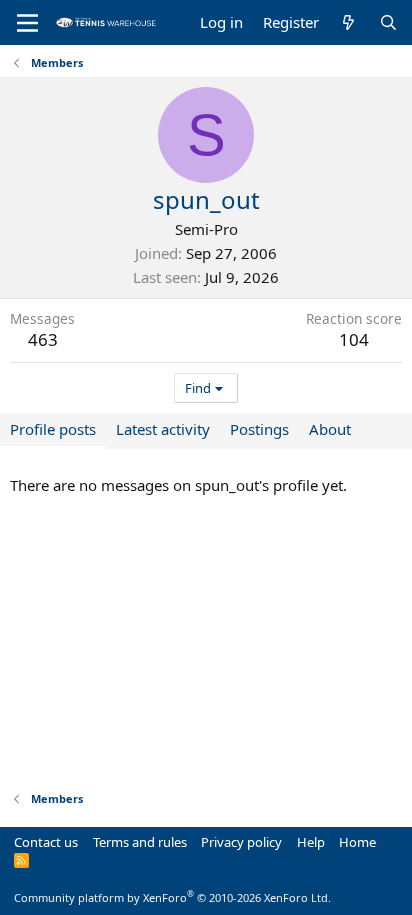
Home (357, 842)
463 (43, 339)
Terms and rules (140, 842)
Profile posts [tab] (53, 429)
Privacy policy (241, 842)
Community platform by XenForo (172, 897)
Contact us (46, 842)
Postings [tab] (259, 429)
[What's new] (348, 22)
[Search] (388, 22)
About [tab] (330, 429)
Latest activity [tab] (163, 429)
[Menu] (27, 23)
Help (311, 842)
